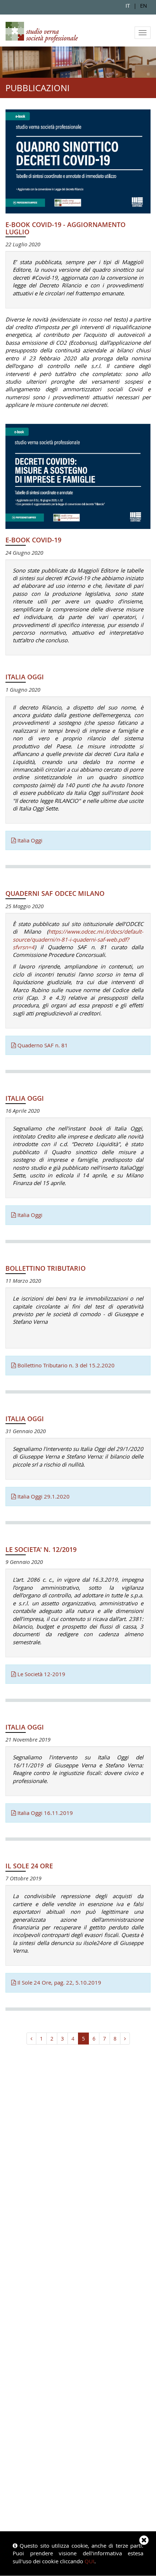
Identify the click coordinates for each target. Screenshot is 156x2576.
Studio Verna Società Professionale (42, 32)
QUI (89, 2561)
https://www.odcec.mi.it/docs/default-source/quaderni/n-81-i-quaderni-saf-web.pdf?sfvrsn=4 (78, 939)
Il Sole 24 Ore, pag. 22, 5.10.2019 (59, 1982)
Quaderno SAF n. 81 (42, 1045)
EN (143, 5)
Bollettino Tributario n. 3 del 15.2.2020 (65, 1365)
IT (128, 5)
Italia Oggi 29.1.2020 (43, 1496)
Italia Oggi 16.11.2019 (44, 1813)
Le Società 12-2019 (41, 1674)
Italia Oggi (29, 840)
